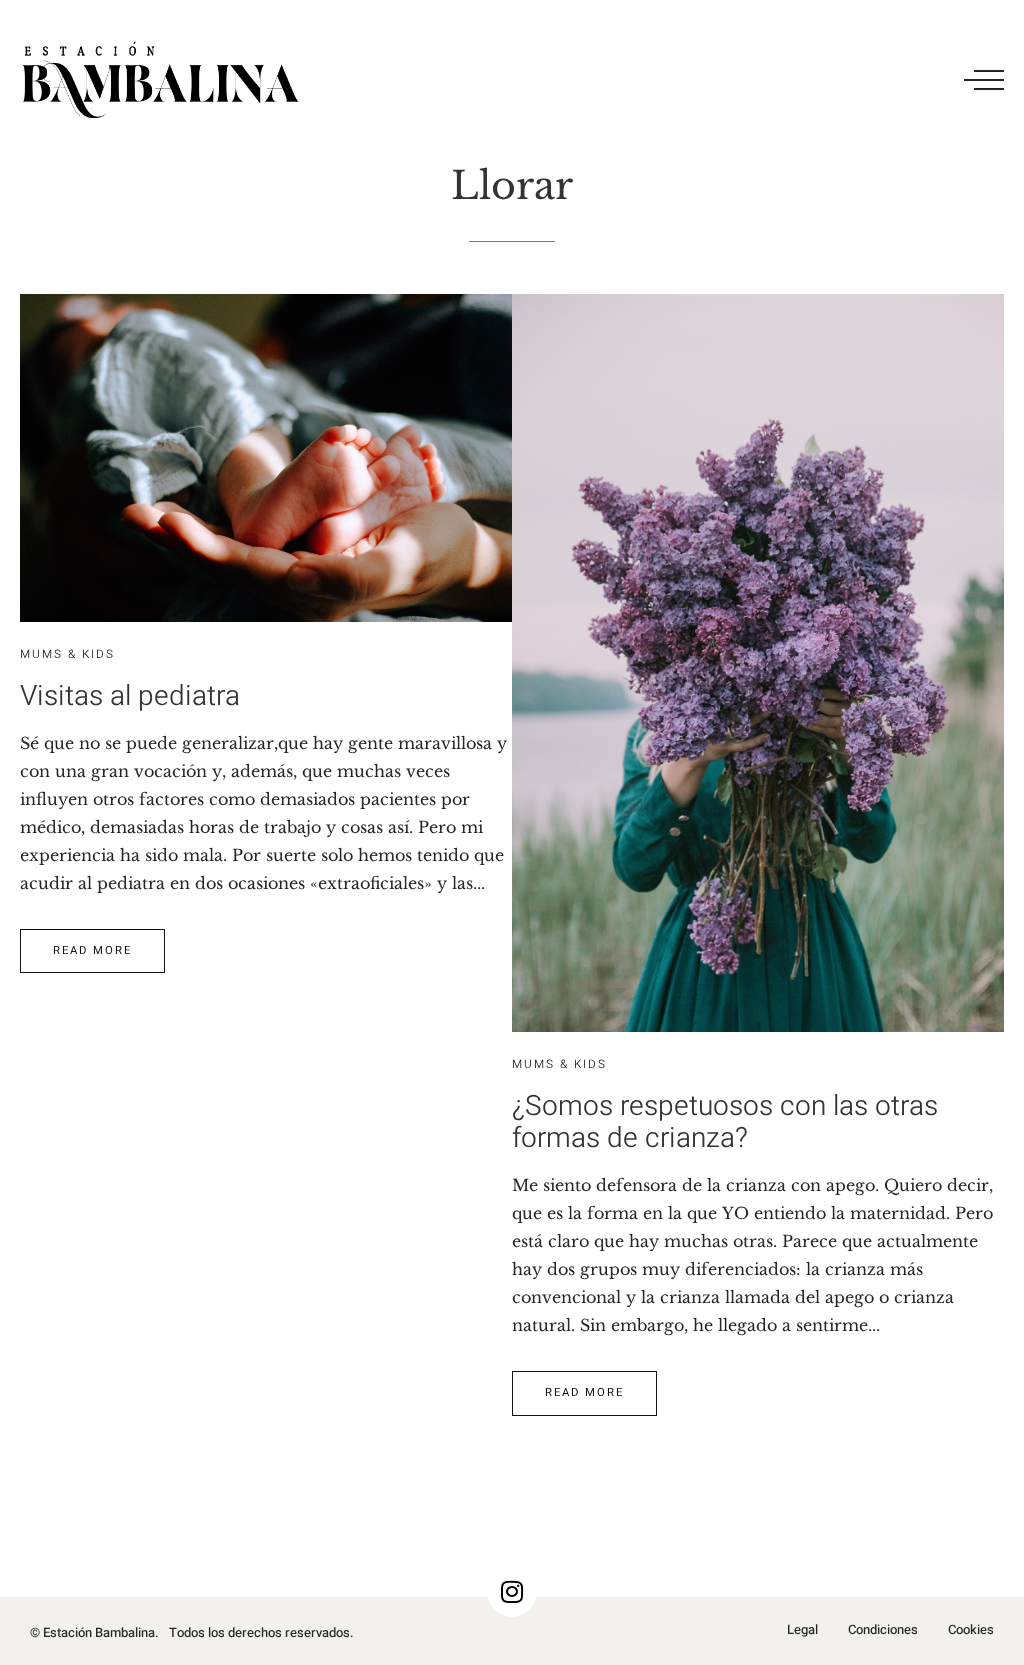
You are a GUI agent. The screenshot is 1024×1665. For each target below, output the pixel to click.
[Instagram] (512, 1592)
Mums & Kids (67, 654)
